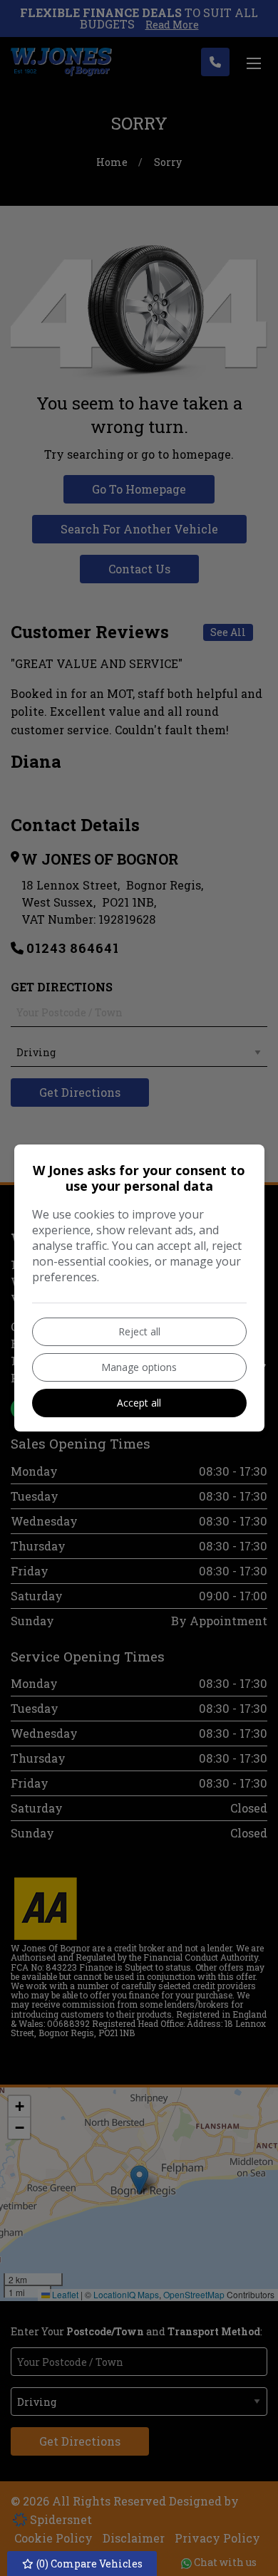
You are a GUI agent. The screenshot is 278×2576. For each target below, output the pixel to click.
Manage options (139, 1367)
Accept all (139, 1403)
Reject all (139, 1331)
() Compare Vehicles (88, 2564)
